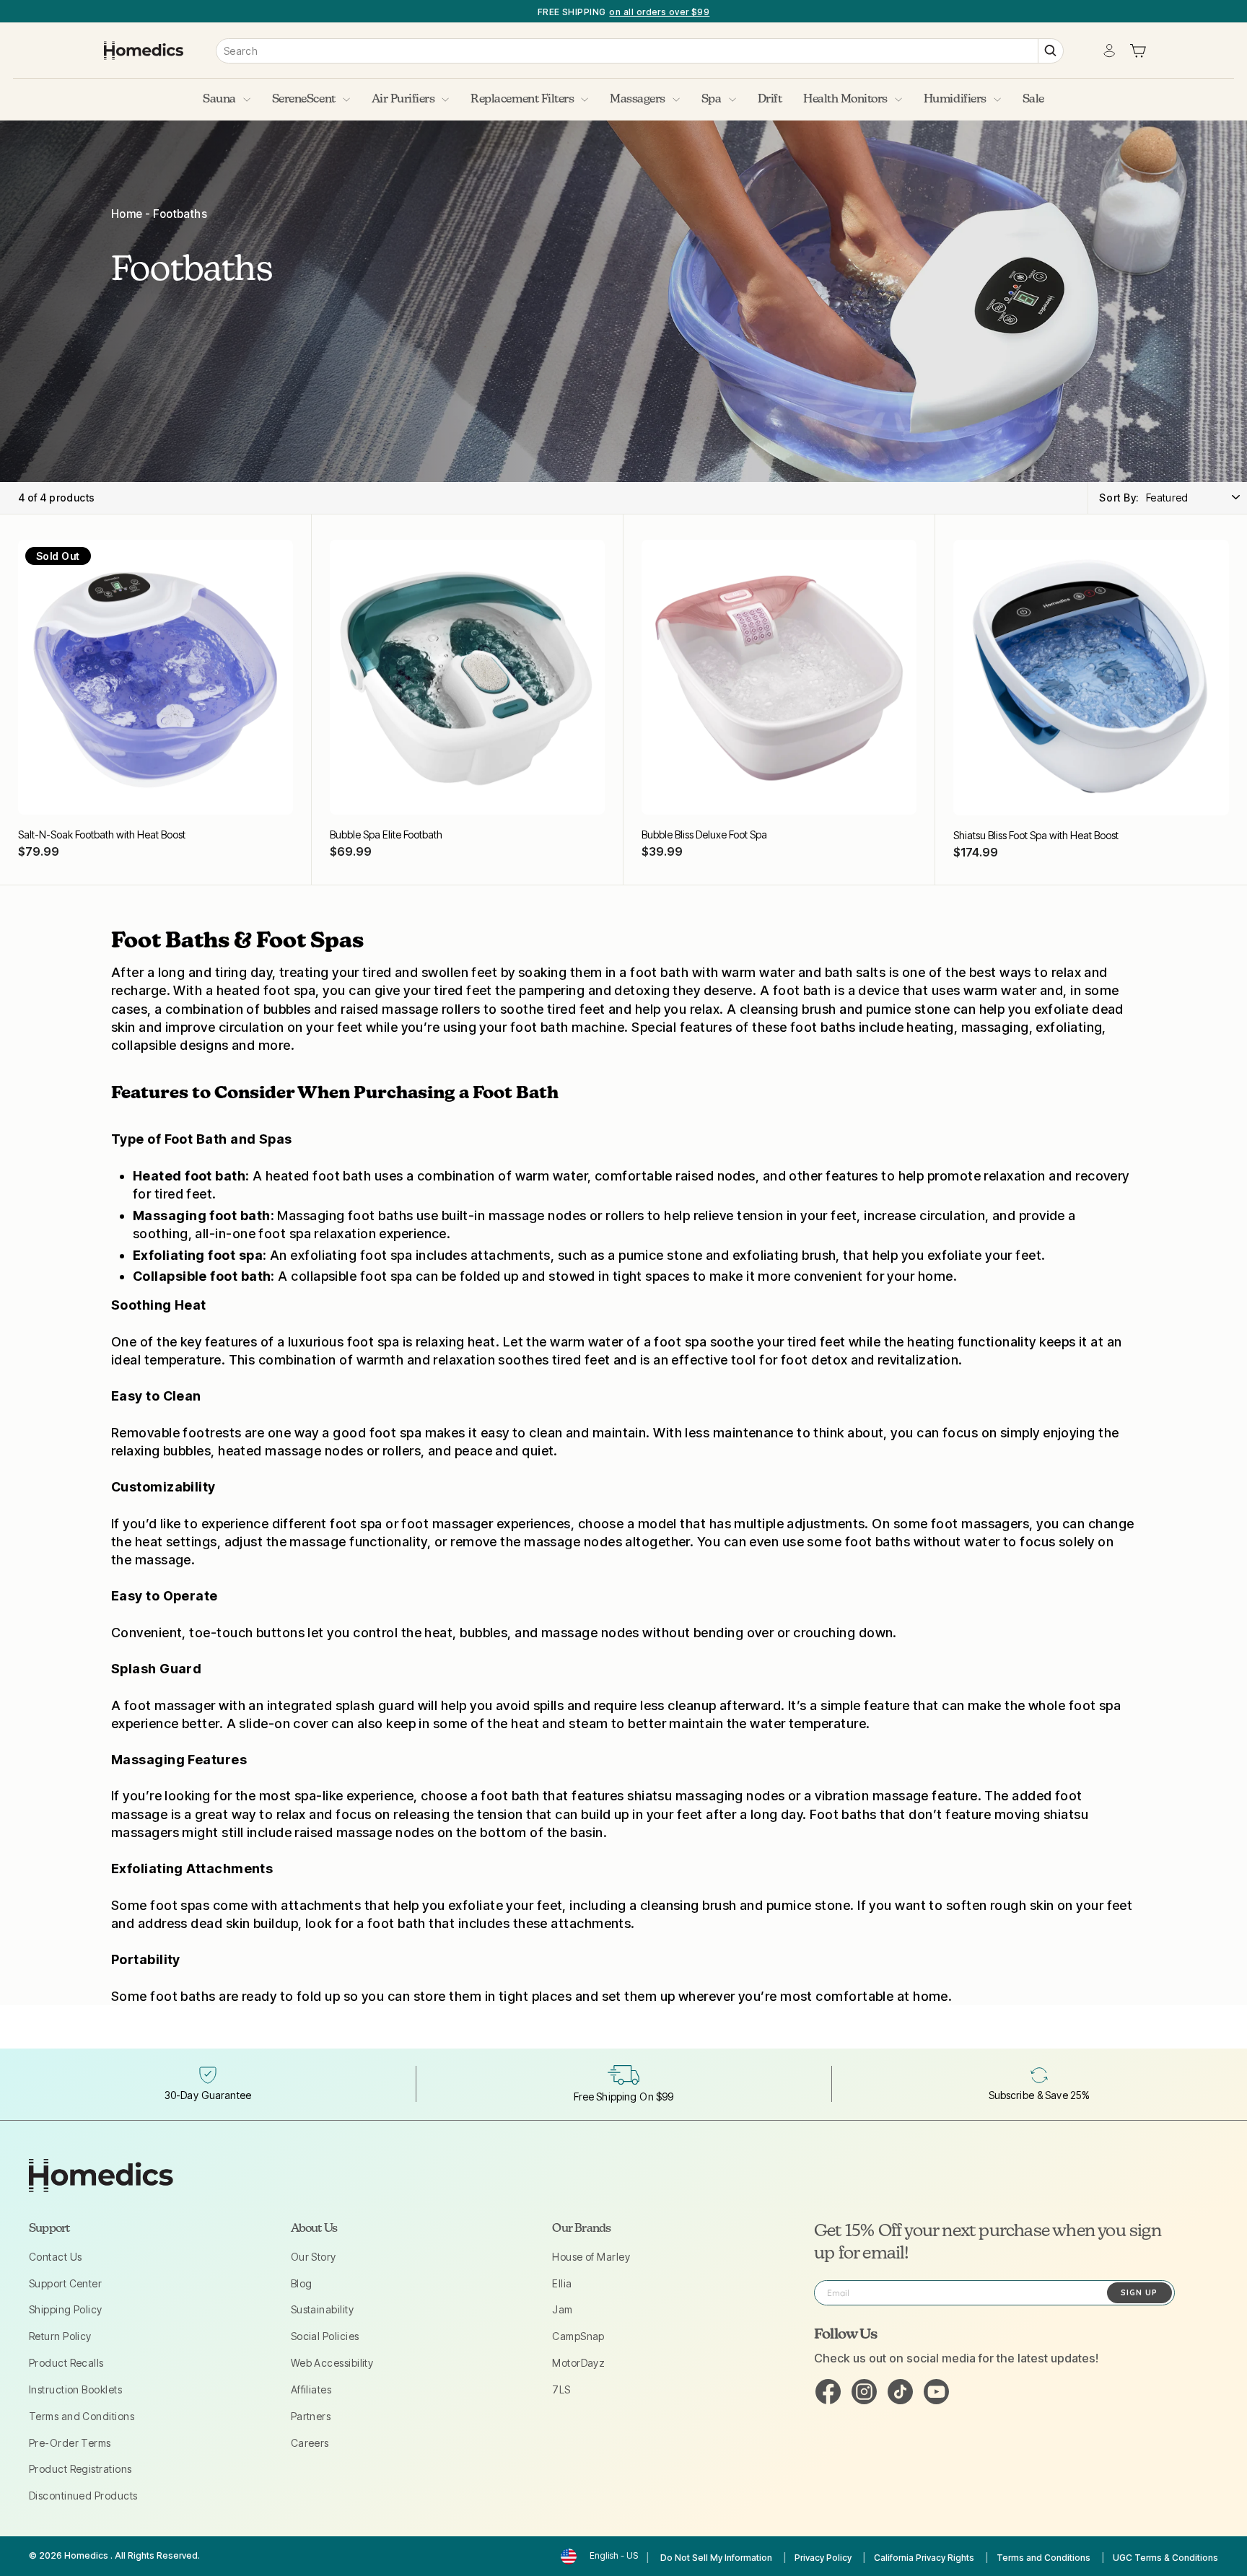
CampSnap (578, 2336)
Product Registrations (80, 2469)
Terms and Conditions (82, 2416)
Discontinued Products (83, 2496)
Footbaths (180, 214)
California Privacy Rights (924, 2558)
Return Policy (60, 2336)
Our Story (314, 2257)
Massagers (638, 100)
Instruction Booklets (75, 2389)
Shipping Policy (66, 2309)
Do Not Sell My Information (716, 2558)
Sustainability (322, 2309)
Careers (310, 2443)
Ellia (562, 2283)
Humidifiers (955, 100)
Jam (562, 2309)
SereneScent (304, 100)
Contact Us (56, 2257)
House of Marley (591, 2257)
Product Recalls (66, 2363)
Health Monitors (845, 100)
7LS (561, 2389)
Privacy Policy (823, 2558)
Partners (311, 2416)
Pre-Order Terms (70, 2443)
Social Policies (325, 2336)
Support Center (65, 2283)
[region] (623, 11)
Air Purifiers (403, 100)
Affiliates (311, 2389)
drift (770, 100)
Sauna (219, 100)
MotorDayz (578, 2363)
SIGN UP (1139, 2292)
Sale (1033, 100)
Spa (712, 100)
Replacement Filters (522, 100)
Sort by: (1119, 498)
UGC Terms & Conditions (1165, 2558)
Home (127, 214)
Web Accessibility (332, 2363)
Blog (302, 2283)
